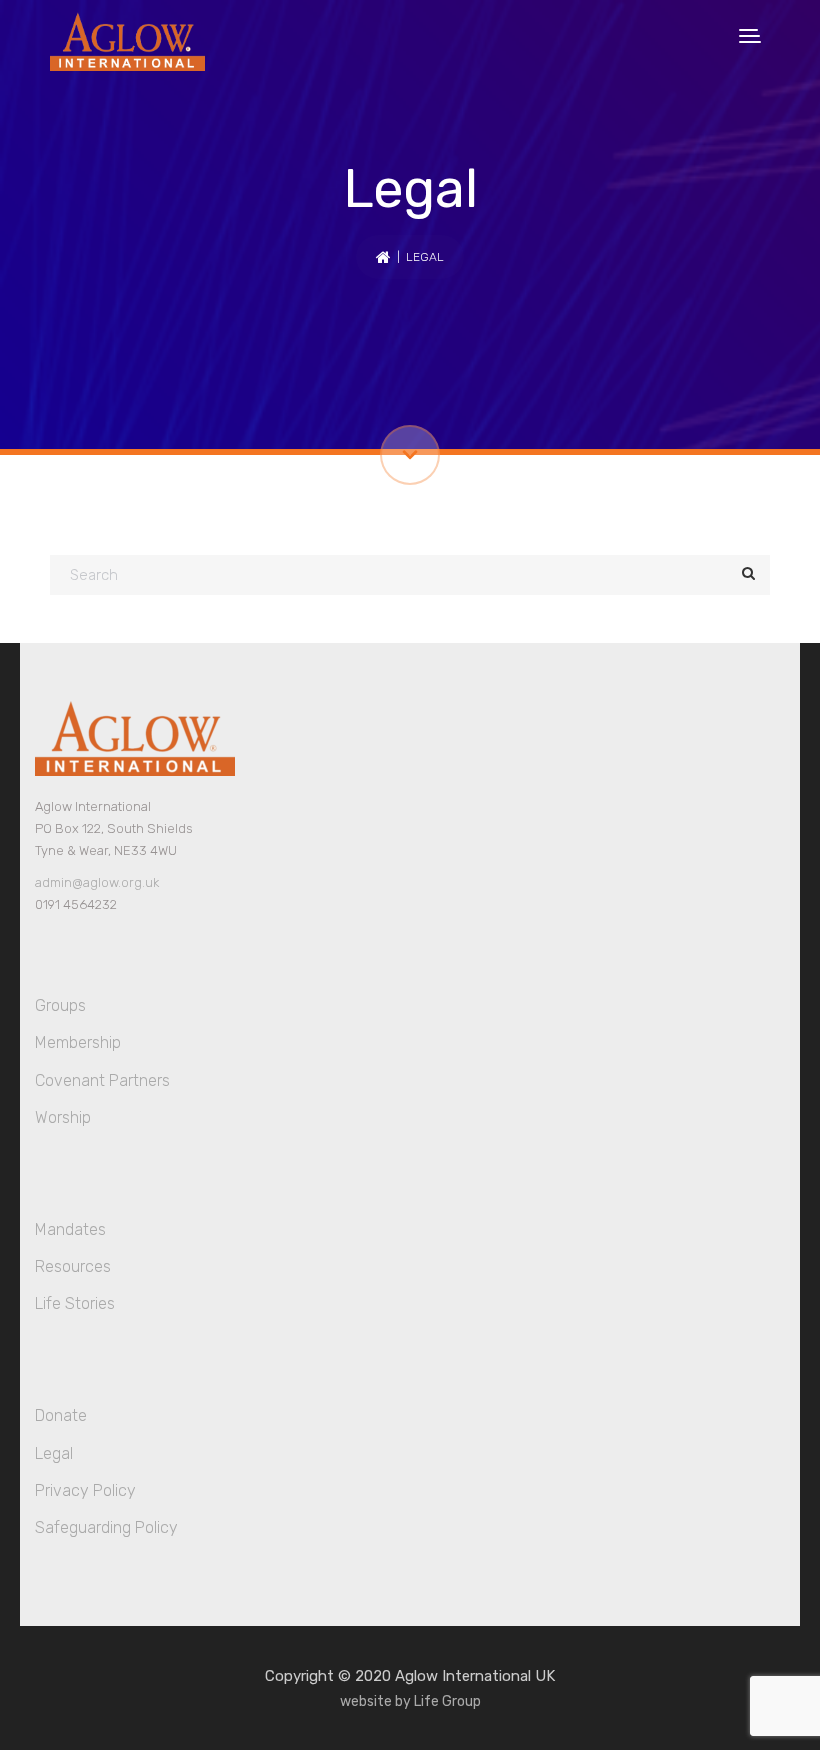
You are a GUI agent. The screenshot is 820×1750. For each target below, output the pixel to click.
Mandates (70, 1229)
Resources (73, 1266)
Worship (63, 1117)
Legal (54, 1453)
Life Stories (75, 1303)
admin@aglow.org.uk (97, 882)
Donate (61, 1415)
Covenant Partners (102, 1080)
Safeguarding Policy (106, 1527)
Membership (78, 1042)
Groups (60, 1005)
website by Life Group (410, 1701)
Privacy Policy (85, 1490)
